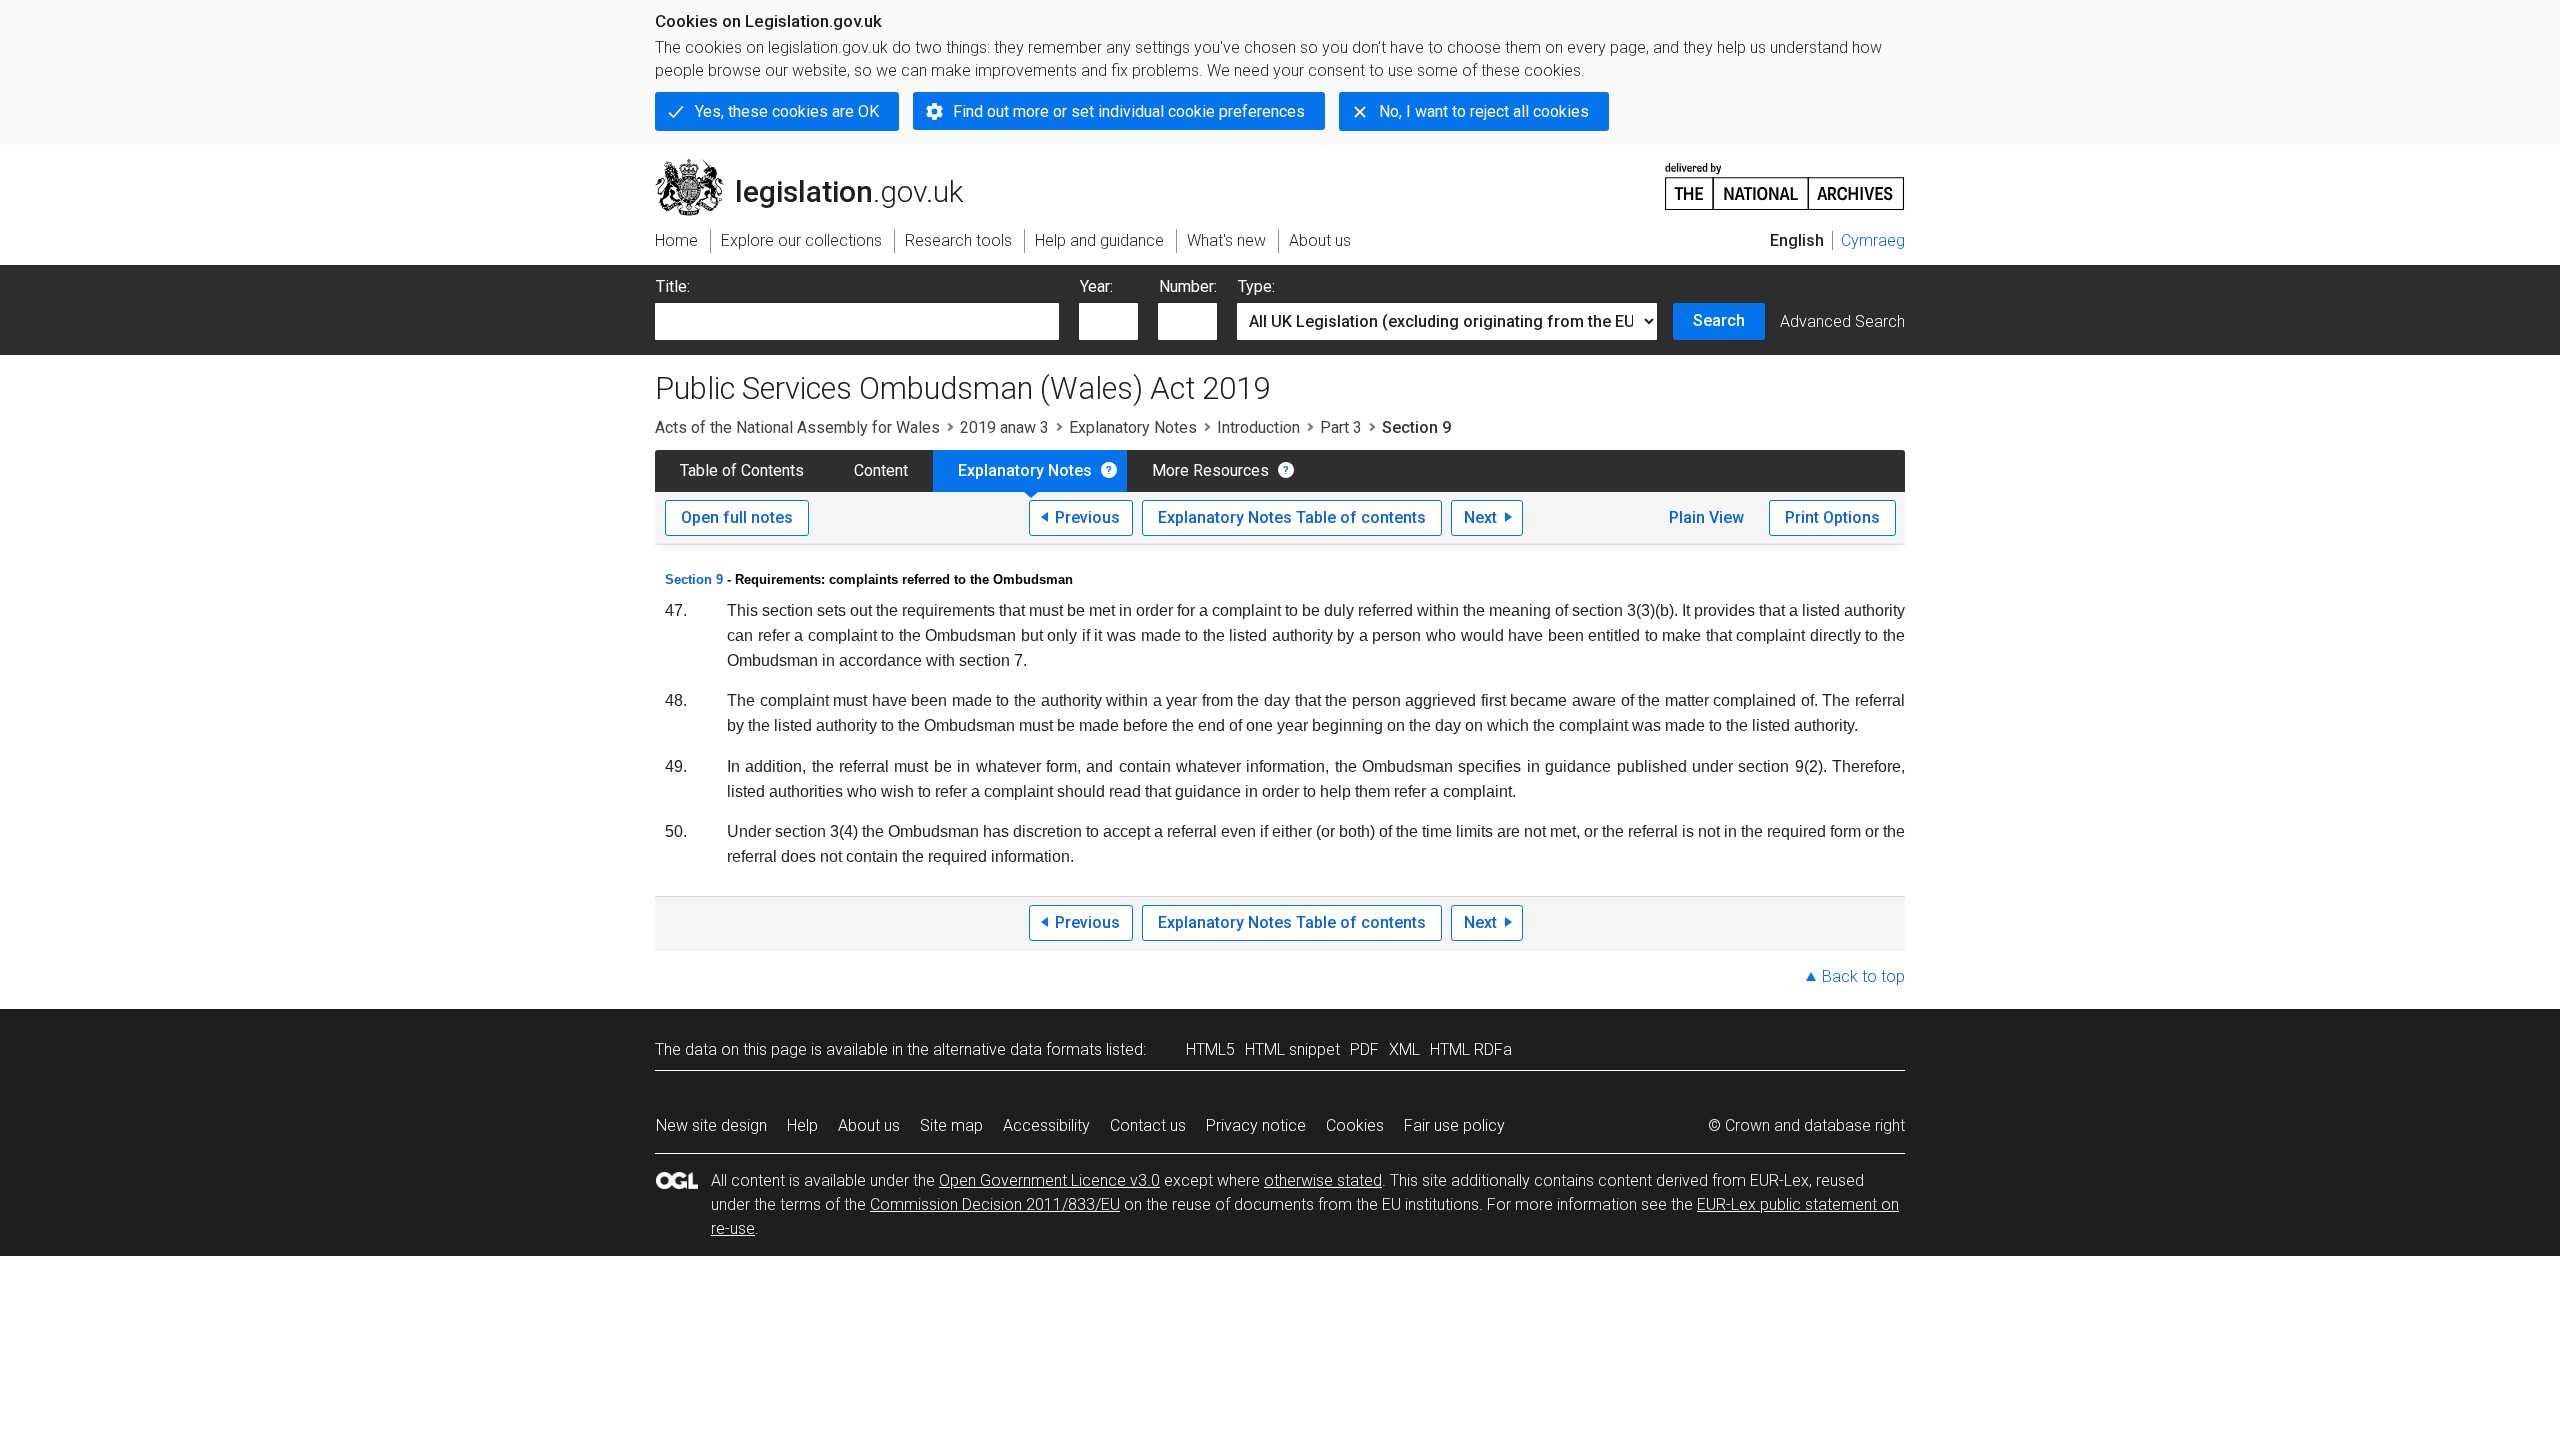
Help (802, 1125)
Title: (673, 286)
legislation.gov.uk (820, 167)
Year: (1096, 286)
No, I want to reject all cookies (1484, 111)
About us (869, 1125)
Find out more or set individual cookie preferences (1129, 111)
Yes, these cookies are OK (787, 111)
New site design (711, 1125)
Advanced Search (1842, 321)
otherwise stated (1323, 1180)
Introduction (1258, 427)
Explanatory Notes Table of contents (1292, 517)
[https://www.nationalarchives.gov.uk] (1785, 178)
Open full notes (737, 517)
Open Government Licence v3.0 (1049, 1180)
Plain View (1706, 517)
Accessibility (1046, 1125)
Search (1719, 320)
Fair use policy (1454, 1125)
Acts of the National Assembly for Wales (797, 427)
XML (1404, 1049)
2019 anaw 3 (1004, 427)
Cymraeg (1873, 240)
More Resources (1210, 470)
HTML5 (1210, 1049)
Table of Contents (742, 470)
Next (1480, 517)
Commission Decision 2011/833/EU (995, 1204)
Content (881, 470)
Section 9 (694, 579)
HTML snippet (1292, 1049)
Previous (1087, 517)
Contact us (1148, 1125)
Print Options (1832, 517)
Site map (951, 1125)
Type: (1256, 286)
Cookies (1355, 1125)
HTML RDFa (1471, 1049)
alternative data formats (1017, 1049)
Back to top (1863, 976)
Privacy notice (1256, 1125)
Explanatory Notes (1133, 427)
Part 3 (1341, 427)
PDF (1364, 1049)
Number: (1188, 286)
